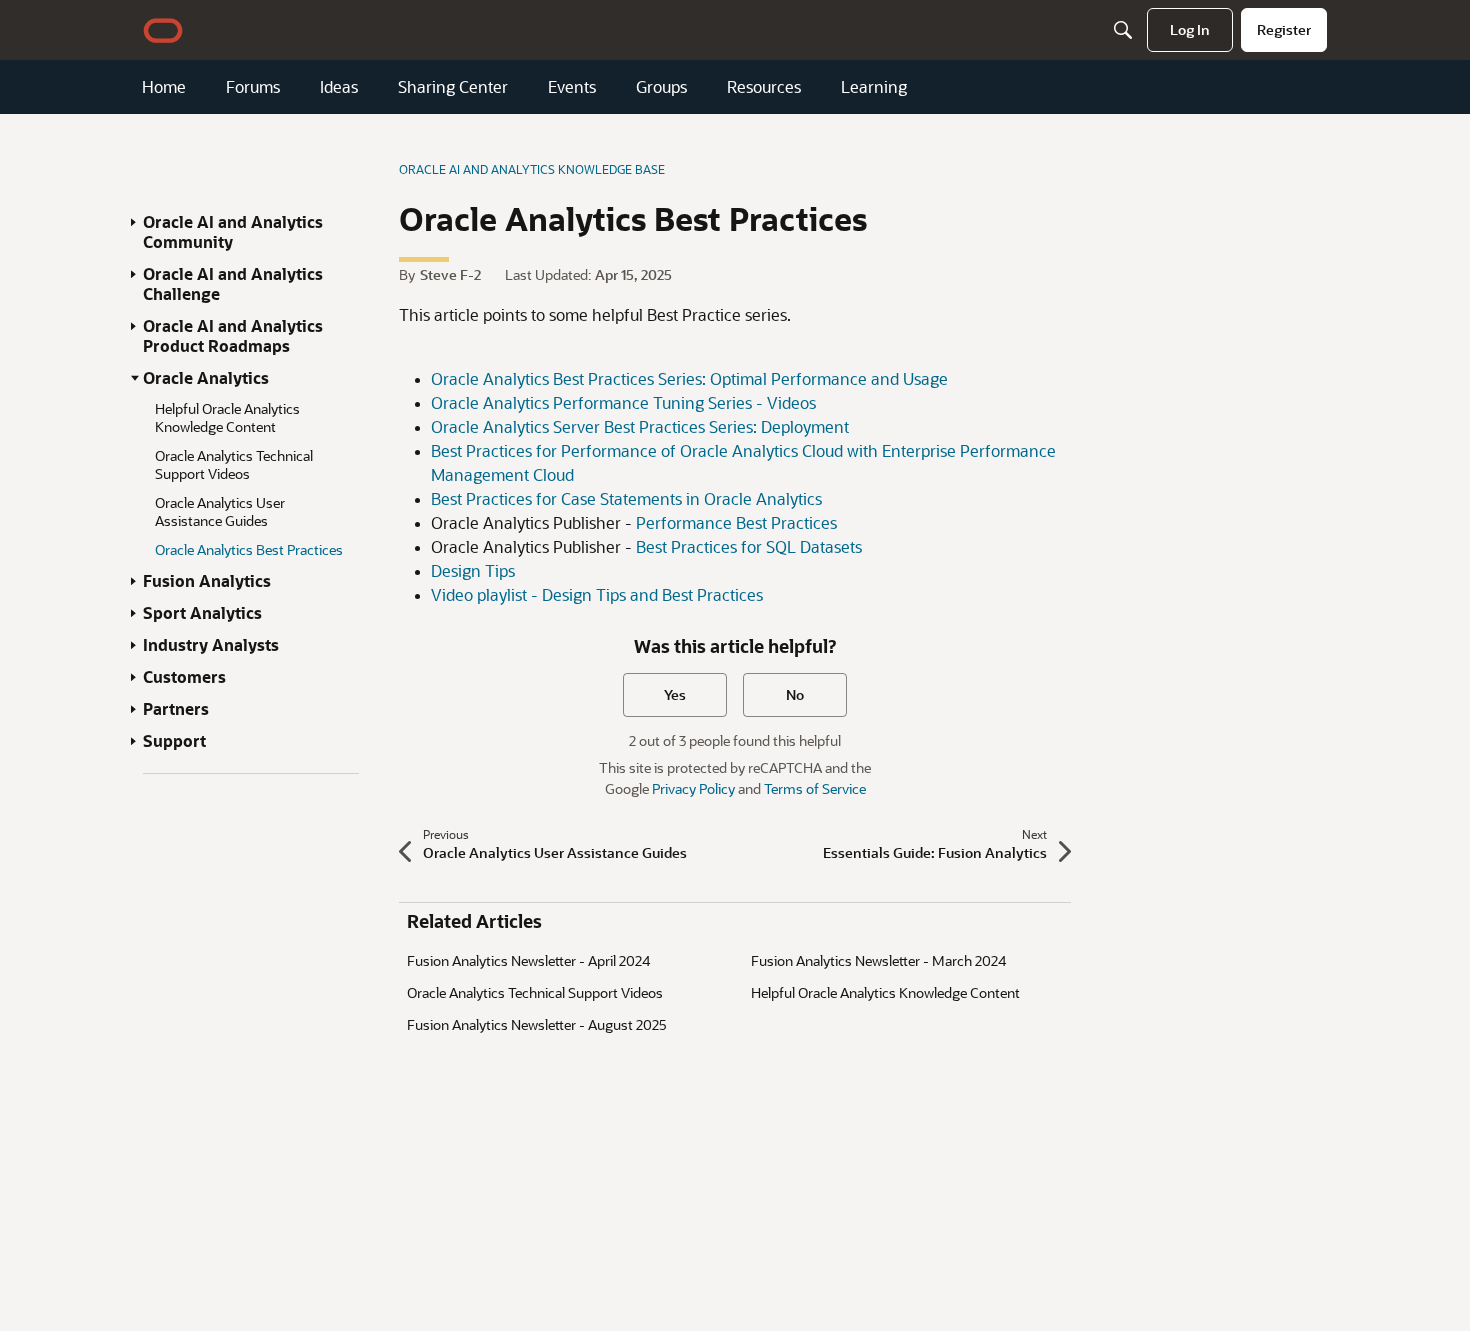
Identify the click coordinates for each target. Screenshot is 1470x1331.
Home (164, 87)
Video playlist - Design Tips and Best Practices (597, 594)
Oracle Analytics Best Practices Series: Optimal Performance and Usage (689, 378)
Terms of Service (815, 788)
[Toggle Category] (135, 222)
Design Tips (473, 570)
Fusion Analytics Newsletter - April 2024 (528, 960)
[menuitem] (1190, 30)
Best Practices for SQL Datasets (749, 546)
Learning (874, 87)
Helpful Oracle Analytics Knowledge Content (885, 992)
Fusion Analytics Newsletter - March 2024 (878, 960)
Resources (764, 87)
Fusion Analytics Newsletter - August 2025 (537, 1024)
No (795, 694)
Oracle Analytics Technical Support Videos (535, 992)
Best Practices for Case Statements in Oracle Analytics (626, 498)
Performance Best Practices (736, 522)
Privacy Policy (693, 788)
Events (572, 87)
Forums (253, 87)
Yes (675, 694)
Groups (661, 87)
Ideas (339, 87)
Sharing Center (453, 87)
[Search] (1123, 30)
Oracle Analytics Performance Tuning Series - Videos (623, 402)
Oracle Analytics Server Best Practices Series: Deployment (640, 426)
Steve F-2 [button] (450, 274)
